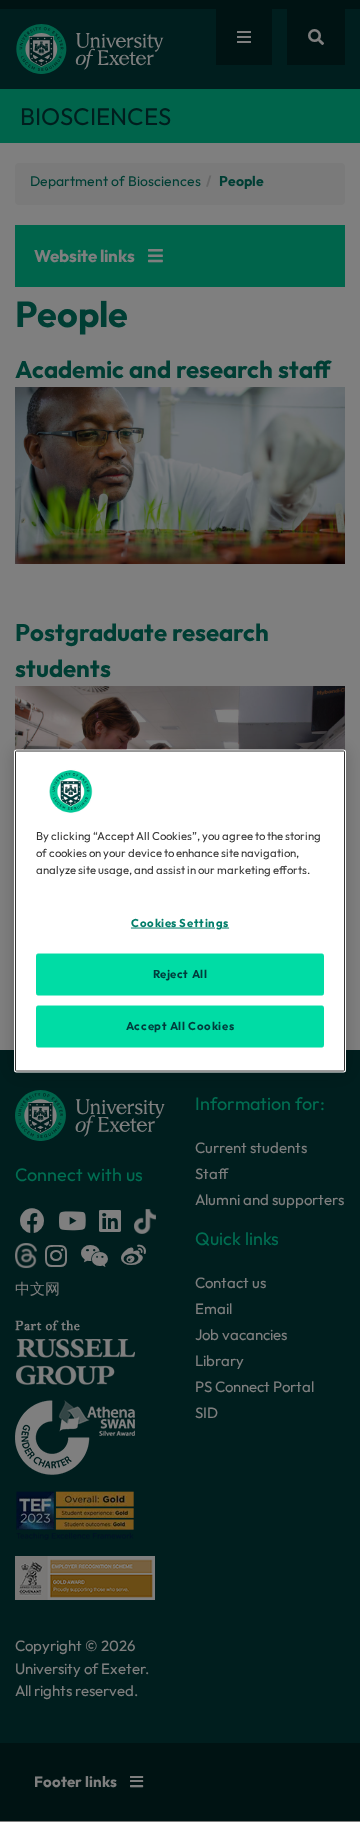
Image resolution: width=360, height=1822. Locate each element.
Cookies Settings (180, 923)
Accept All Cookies (180, 1026)
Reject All (180, 974)
